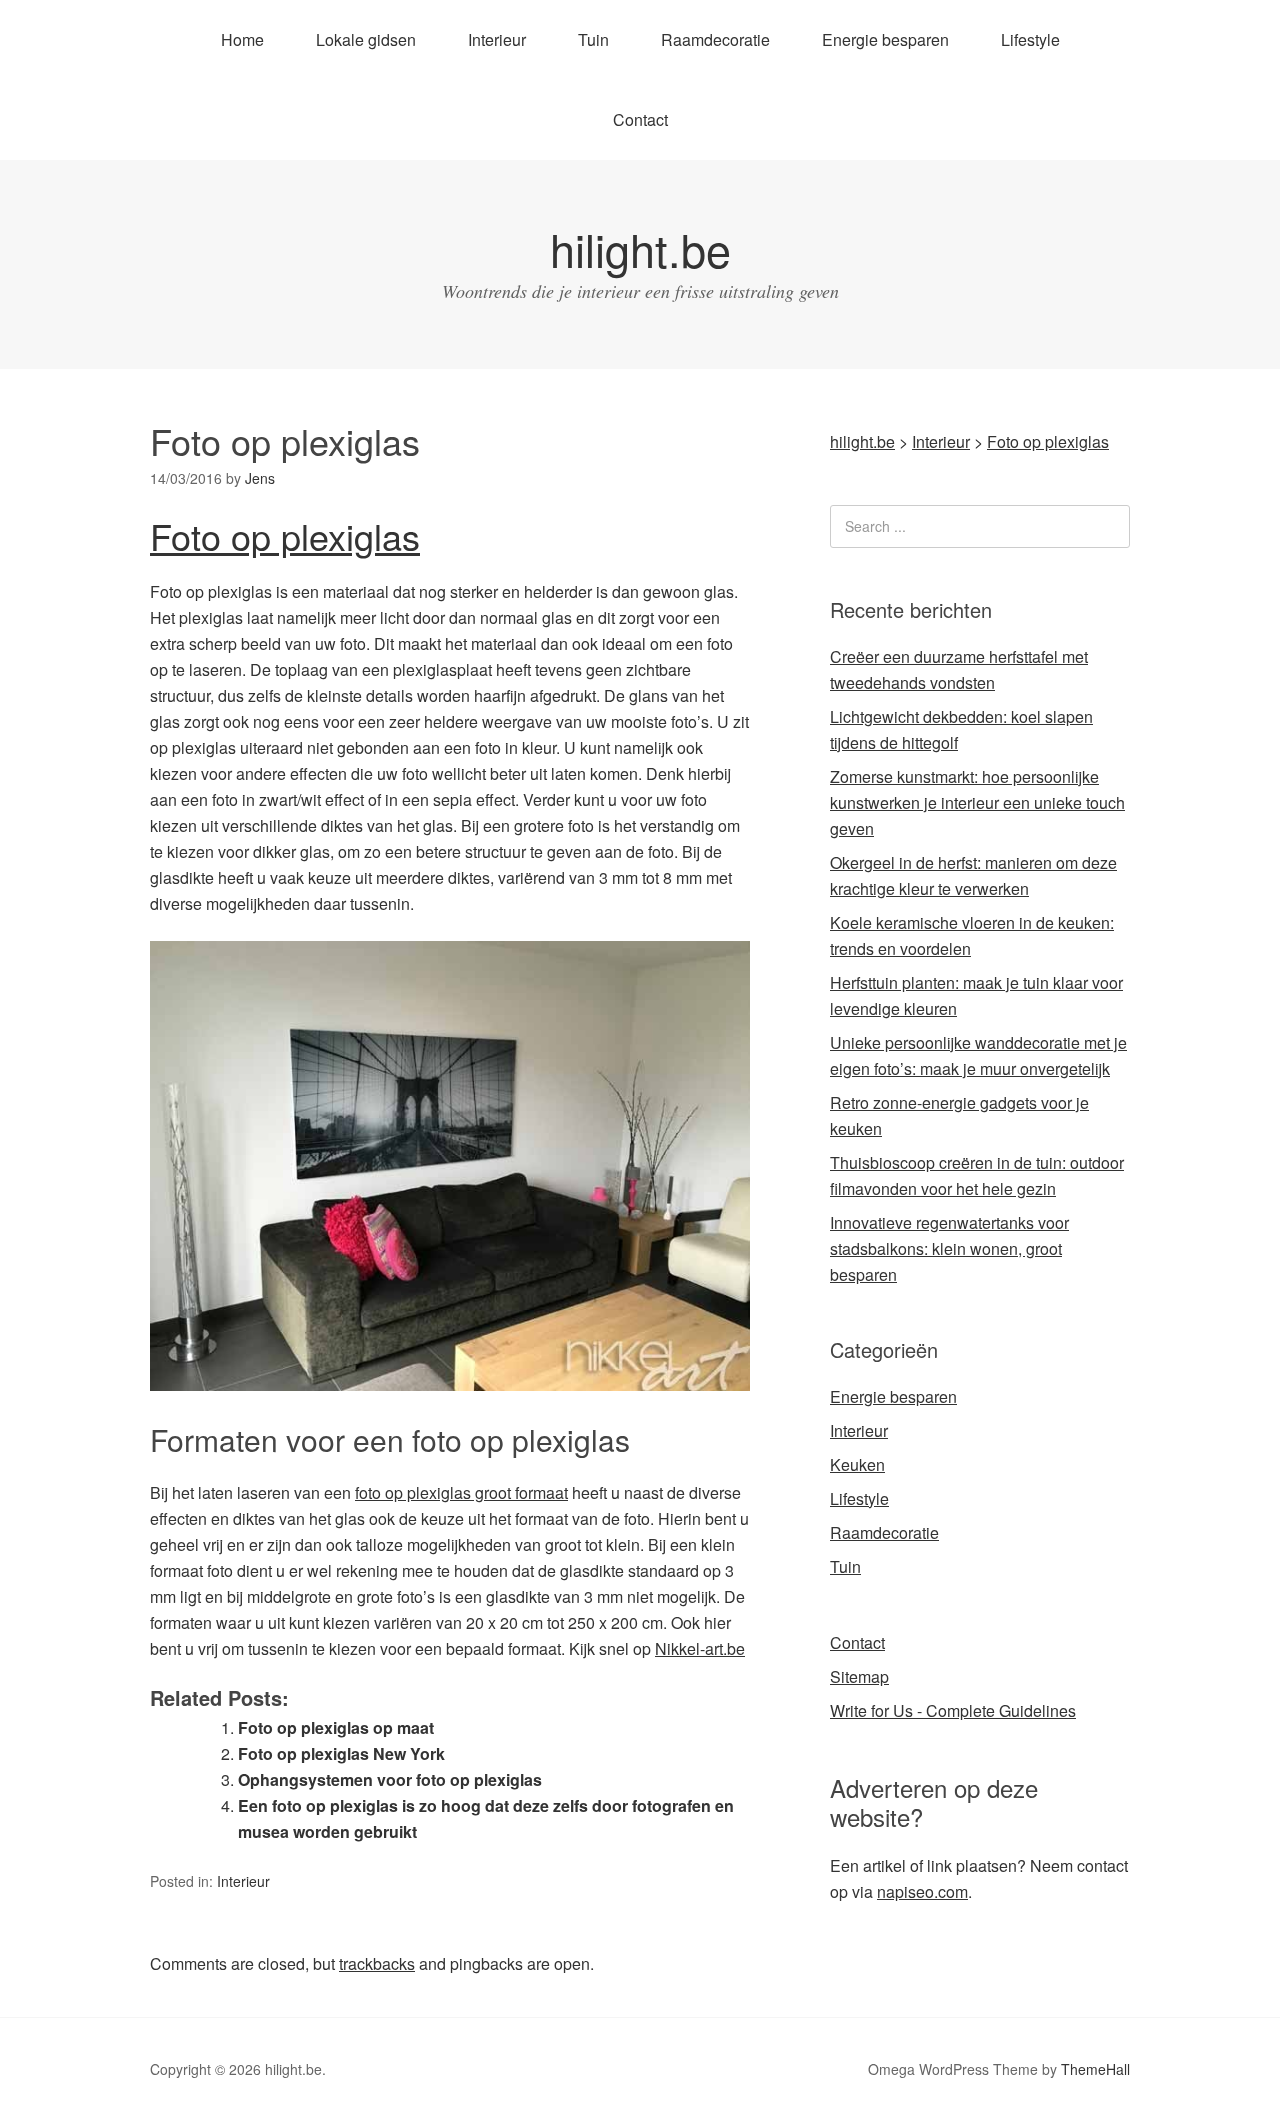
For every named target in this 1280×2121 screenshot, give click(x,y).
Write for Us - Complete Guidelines (953, 1710)
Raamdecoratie (715, 39)
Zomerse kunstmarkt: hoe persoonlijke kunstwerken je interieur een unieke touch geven (977, 802)
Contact (640, 119)
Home (242, 39)
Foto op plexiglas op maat (336, 1727)
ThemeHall (1095, 2069)
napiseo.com (922, 1891)
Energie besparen (885, 39)
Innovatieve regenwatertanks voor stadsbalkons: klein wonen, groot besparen (949, 1248)
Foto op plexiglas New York (341, 1753)
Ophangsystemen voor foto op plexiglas (390, 1779)
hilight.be (640, 248)
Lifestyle (1030, 39)
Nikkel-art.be (700, 1648)
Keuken (857, 1464)
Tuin (593, 39)
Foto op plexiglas (285, 535)
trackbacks (377, 1963)
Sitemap (859, 1676)
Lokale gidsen (366, 39)
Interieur (497, 39)
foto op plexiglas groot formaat (461, 1492)
